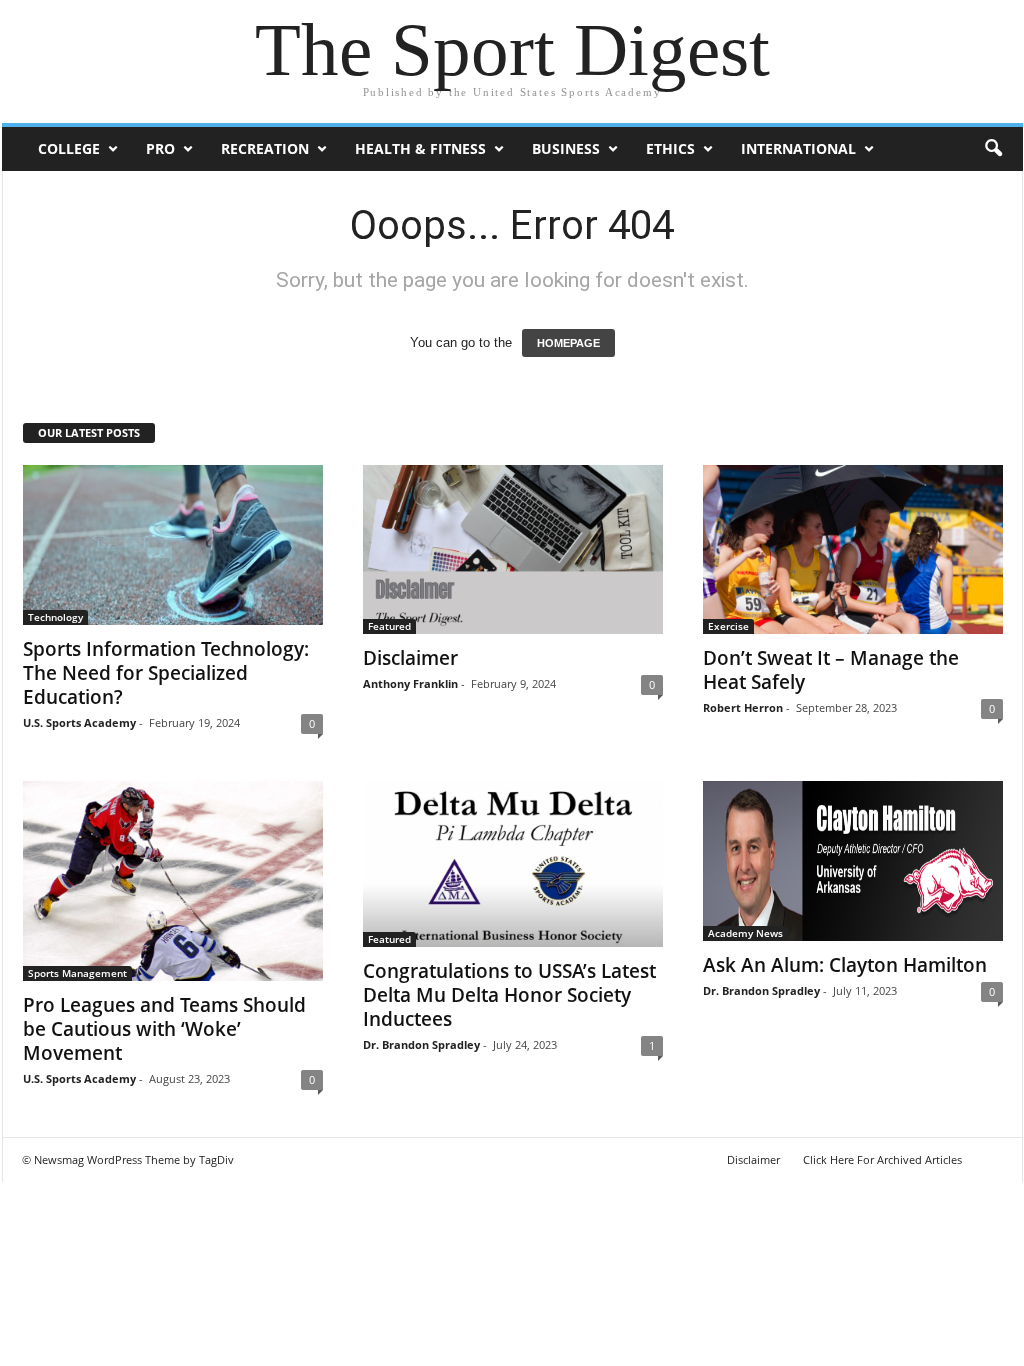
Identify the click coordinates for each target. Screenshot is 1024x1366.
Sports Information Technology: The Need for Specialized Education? (166, 673)
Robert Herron (743, 707)
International (798, 148)
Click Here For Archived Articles (882, 1159)
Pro (160, 148)
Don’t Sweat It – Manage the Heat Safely (831, 670)
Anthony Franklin (410, 683)
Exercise (728, 626)
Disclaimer (410, 658)
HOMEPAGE (568, 343)
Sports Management (77, 973)
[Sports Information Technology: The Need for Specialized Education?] (173, 545)
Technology (55, 617)
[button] (993, 149)
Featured (389, 626)
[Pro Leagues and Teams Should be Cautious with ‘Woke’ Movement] (173, 881)
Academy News (745, 933)
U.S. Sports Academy (79, 722)
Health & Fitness (420, 148)
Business (566, 148)
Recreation (265, 148)
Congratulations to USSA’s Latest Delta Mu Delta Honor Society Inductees (509, 995)
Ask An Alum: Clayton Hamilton (845, 965)
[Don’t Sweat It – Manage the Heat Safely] (853, 549)
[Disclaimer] (513, 549)
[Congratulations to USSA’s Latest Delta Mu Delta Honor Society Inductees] (513, 864)
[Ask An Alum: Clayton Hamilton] (853, 861)
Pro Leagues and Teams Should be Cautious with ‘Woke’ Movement (164, 1029)
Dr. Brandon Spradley (421, 1044)
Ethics (670, 148)
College (69, 148)
